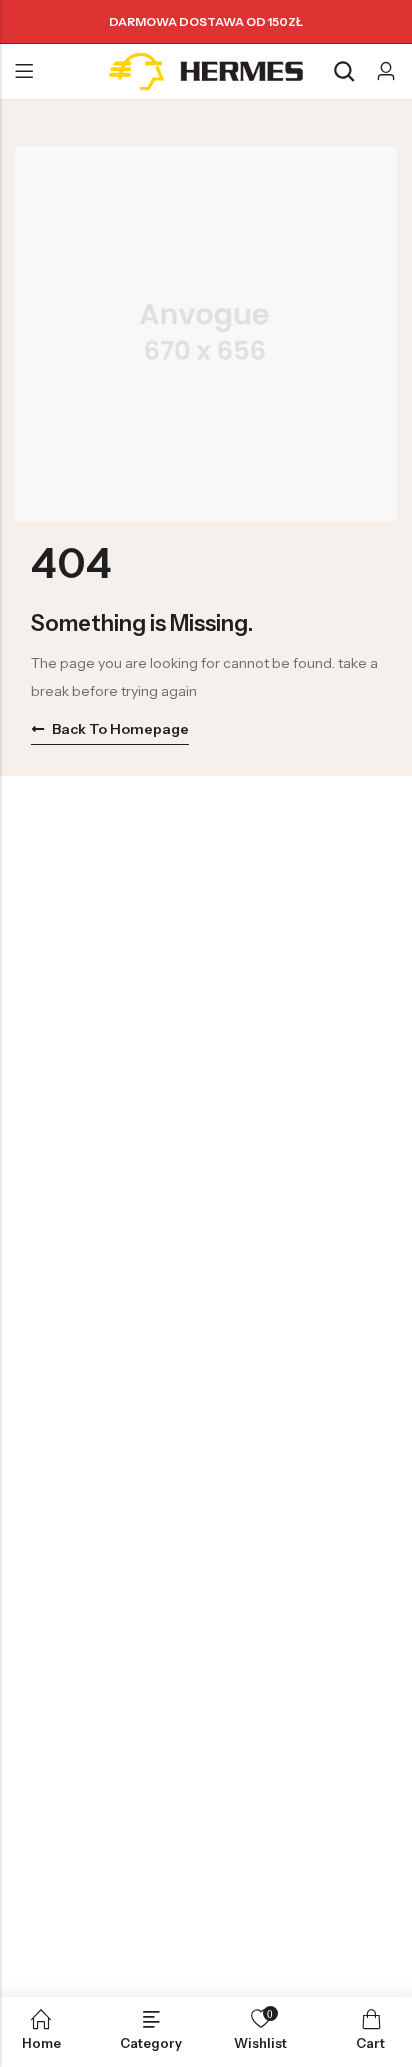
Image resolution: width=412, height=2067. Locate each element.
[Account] (386, 71)
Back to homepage (120, 729)
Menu (24, 72)
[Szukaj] (344, 71)
